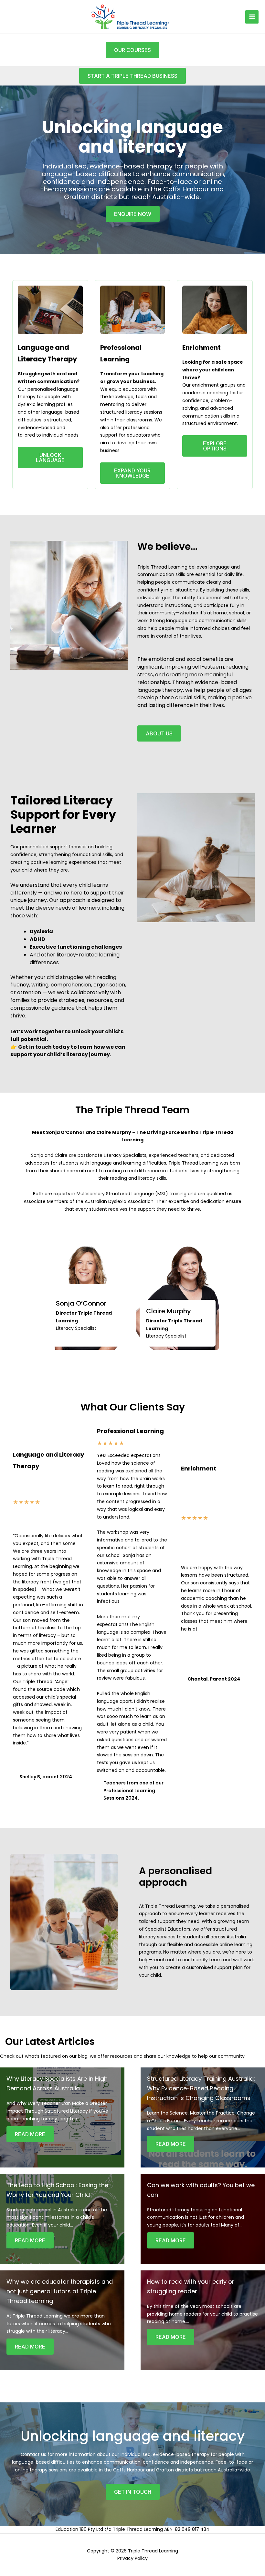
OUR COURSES (132, 50)
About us (159, 733)
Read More (30, 2134)
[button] (132, 76)
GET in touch (133, 2492)
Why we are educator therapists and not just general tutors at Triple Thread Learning (60, 2291)
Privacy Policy (132, 2558)
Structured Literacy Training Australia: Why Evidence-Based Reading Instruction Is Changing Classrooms (201, 2088)
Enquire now (133, 214)
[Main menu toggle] (252, 17)
